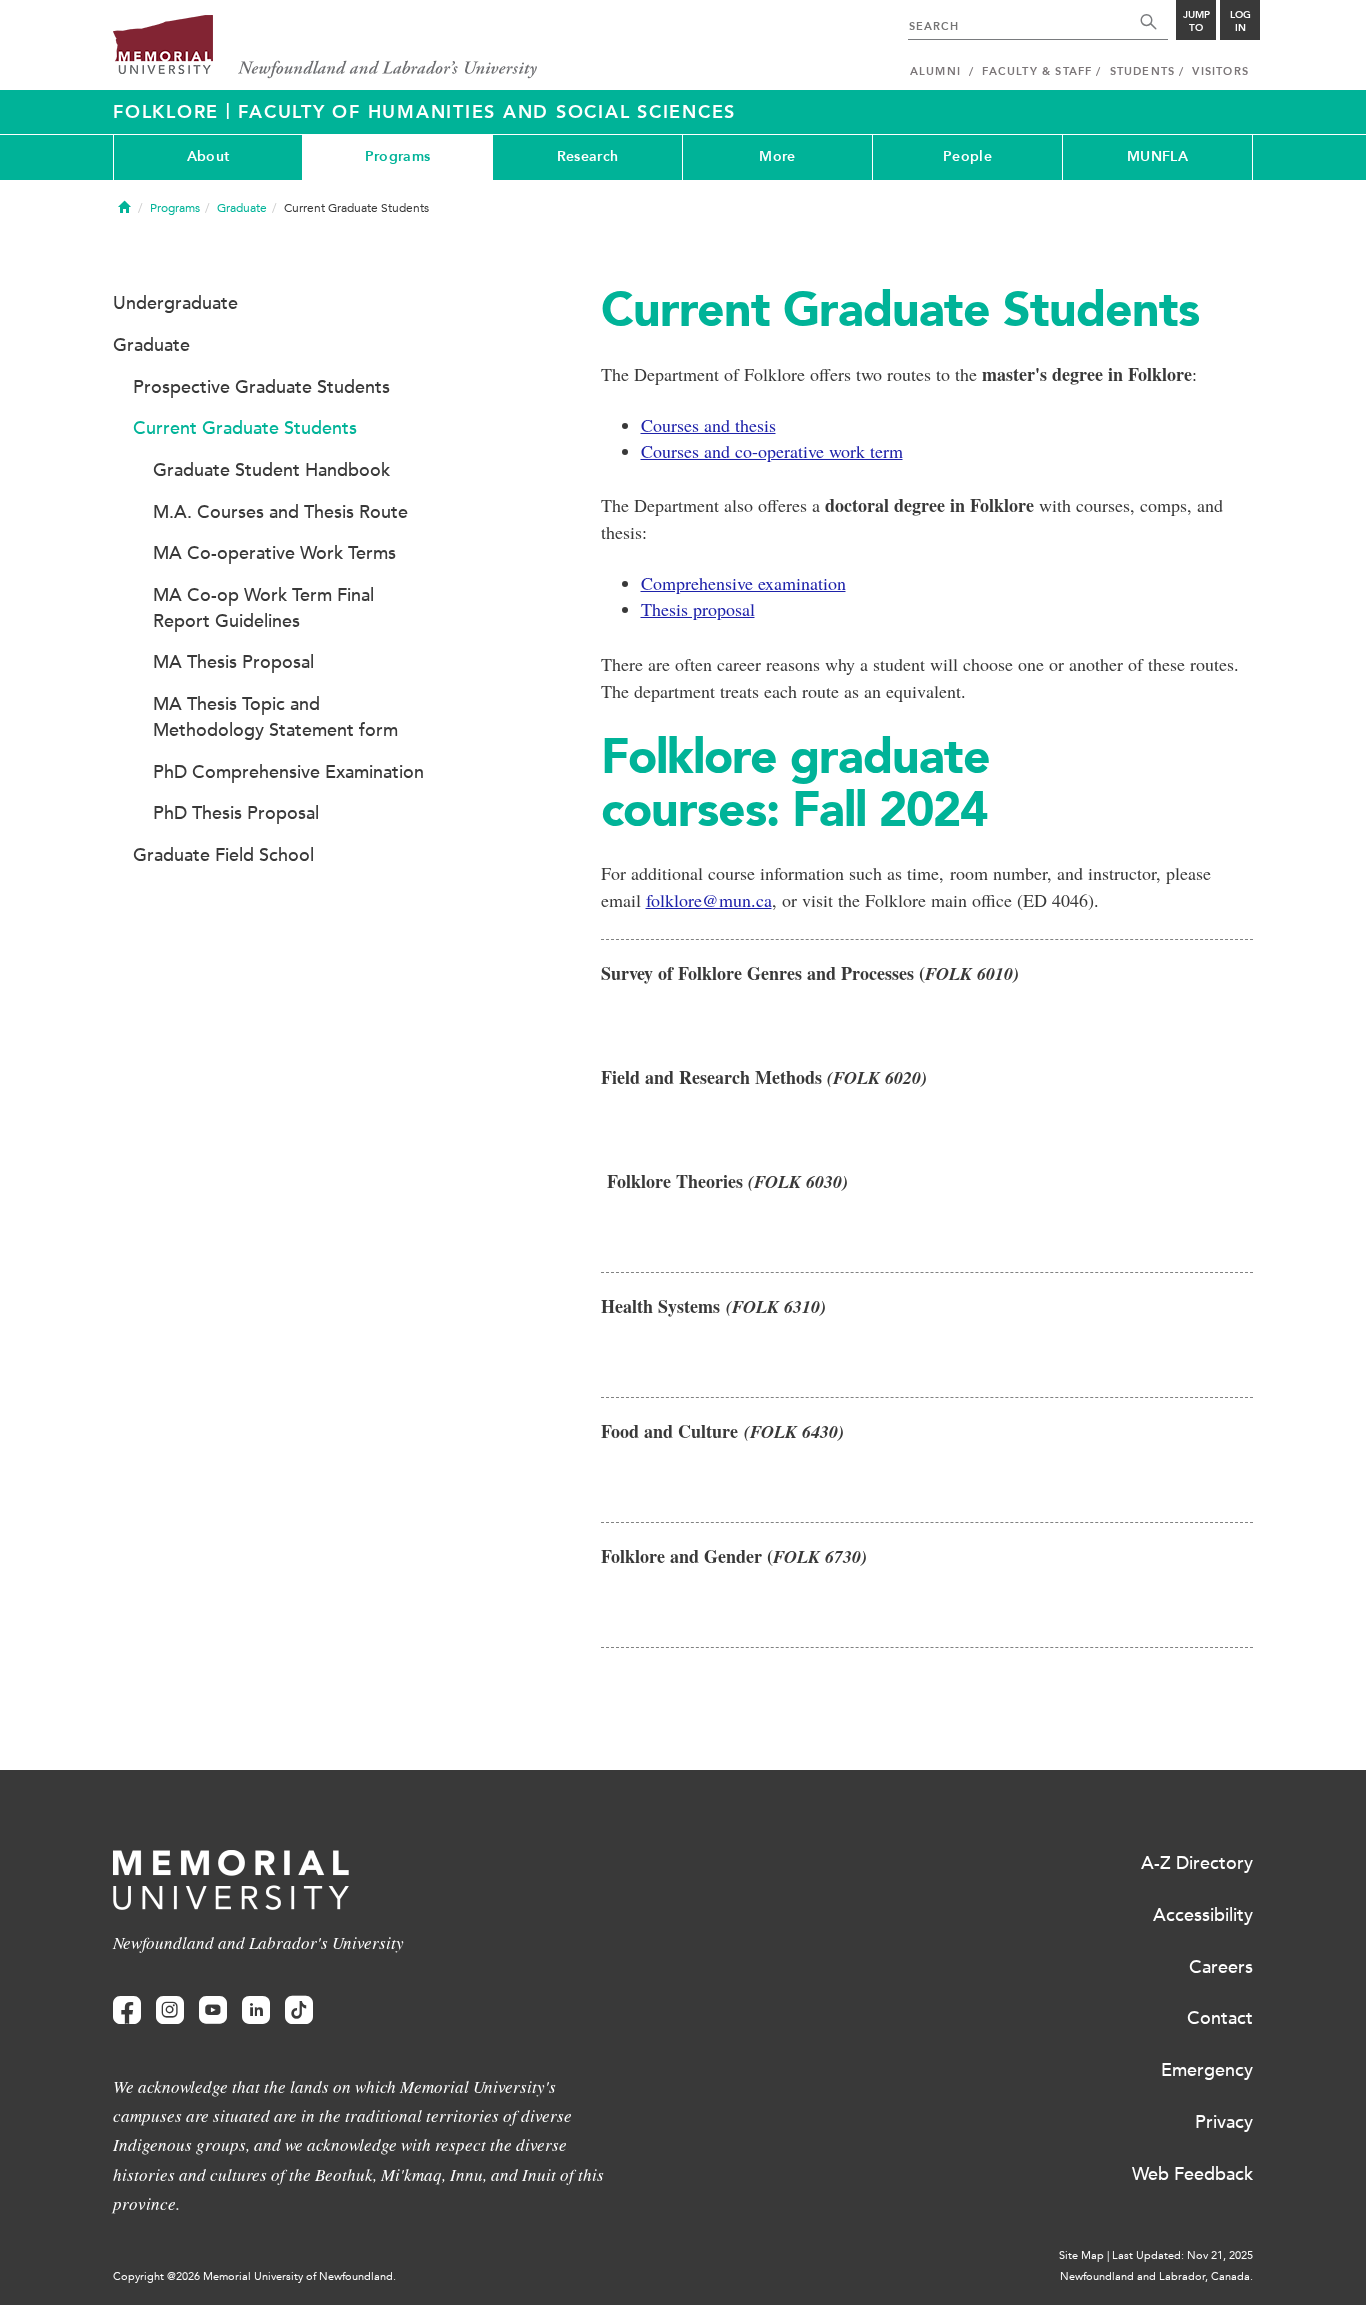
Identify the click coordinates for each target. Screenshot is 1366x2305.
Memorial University (325, 47)
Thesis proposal (698, 609)
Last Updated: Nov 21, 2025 (1182, 2255)
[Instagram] (170, 2010)
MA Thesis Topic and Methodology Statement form (275, 717)
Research (587, 156)
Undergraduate (175, 303)
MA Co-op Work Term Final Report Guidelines (263, 608)
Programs (397, 156)
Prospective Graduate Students (261, 387)
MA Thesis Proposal (233, 662)
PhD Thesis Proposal (236, 813)
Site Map (1081, 2255)
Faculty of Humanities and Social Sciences (487, 112)
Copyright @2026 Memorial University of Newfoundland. (254, 2276)
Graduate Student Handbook (271, 470)
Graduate (242, 208)
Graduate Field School (223, 855)
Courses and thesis (708, 425)
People (967, 156)
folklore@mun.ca (709, 900)
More (777, 156)
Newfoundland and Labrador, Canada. (1156, 2276)
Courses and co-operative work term (772, 451)
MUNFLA (1157, 156)
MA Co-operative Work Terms (274, 553)
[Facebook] (127, 2010)
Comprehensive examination (743, 583)
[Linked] (256, 2010)
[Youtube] (213, 2010)
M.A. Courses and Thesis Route (280, 512)
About (208, 156)
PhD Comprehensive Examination (288, 772)
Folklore (169, 112)
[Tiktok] (299, 2010)
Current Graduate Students (245, 428)
